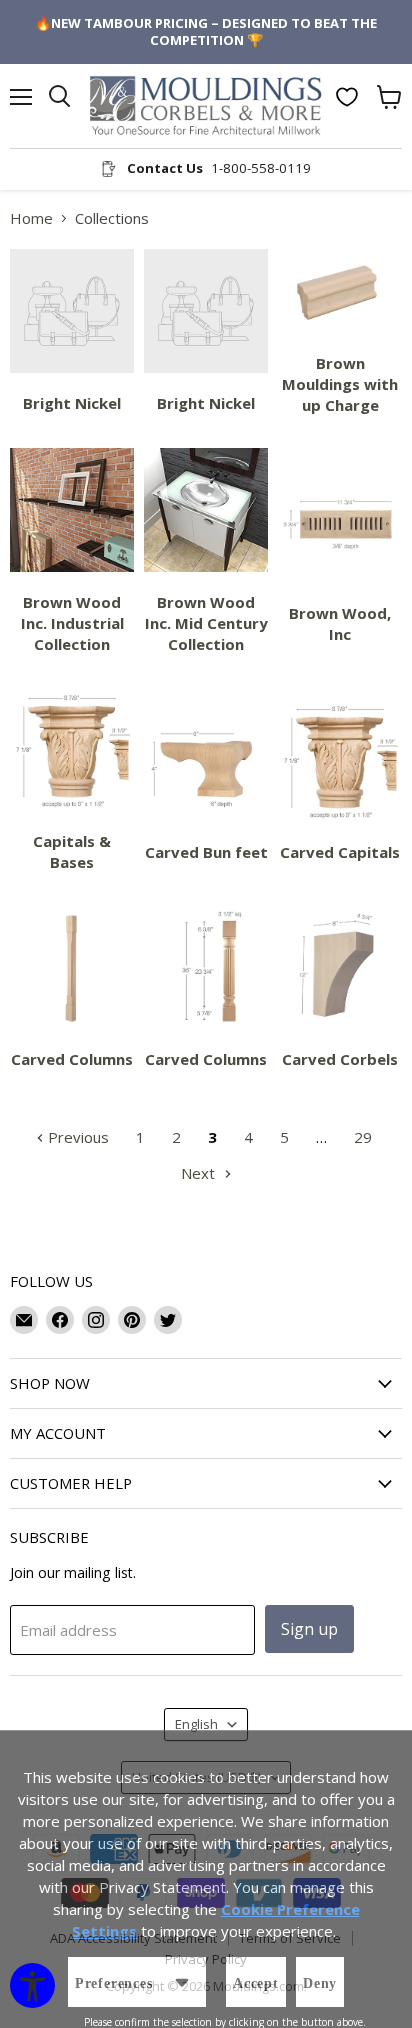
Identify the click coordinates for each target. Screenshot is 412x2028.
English (196, 1724)
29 (363, 1137)
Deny (320, 1983)
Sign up (309, 1629)
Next (200, 1173)
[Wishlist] (347, 97)
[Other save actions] (182, 1982)
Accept (256, 1983)
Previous (76, 1137)
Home (31, 218)
